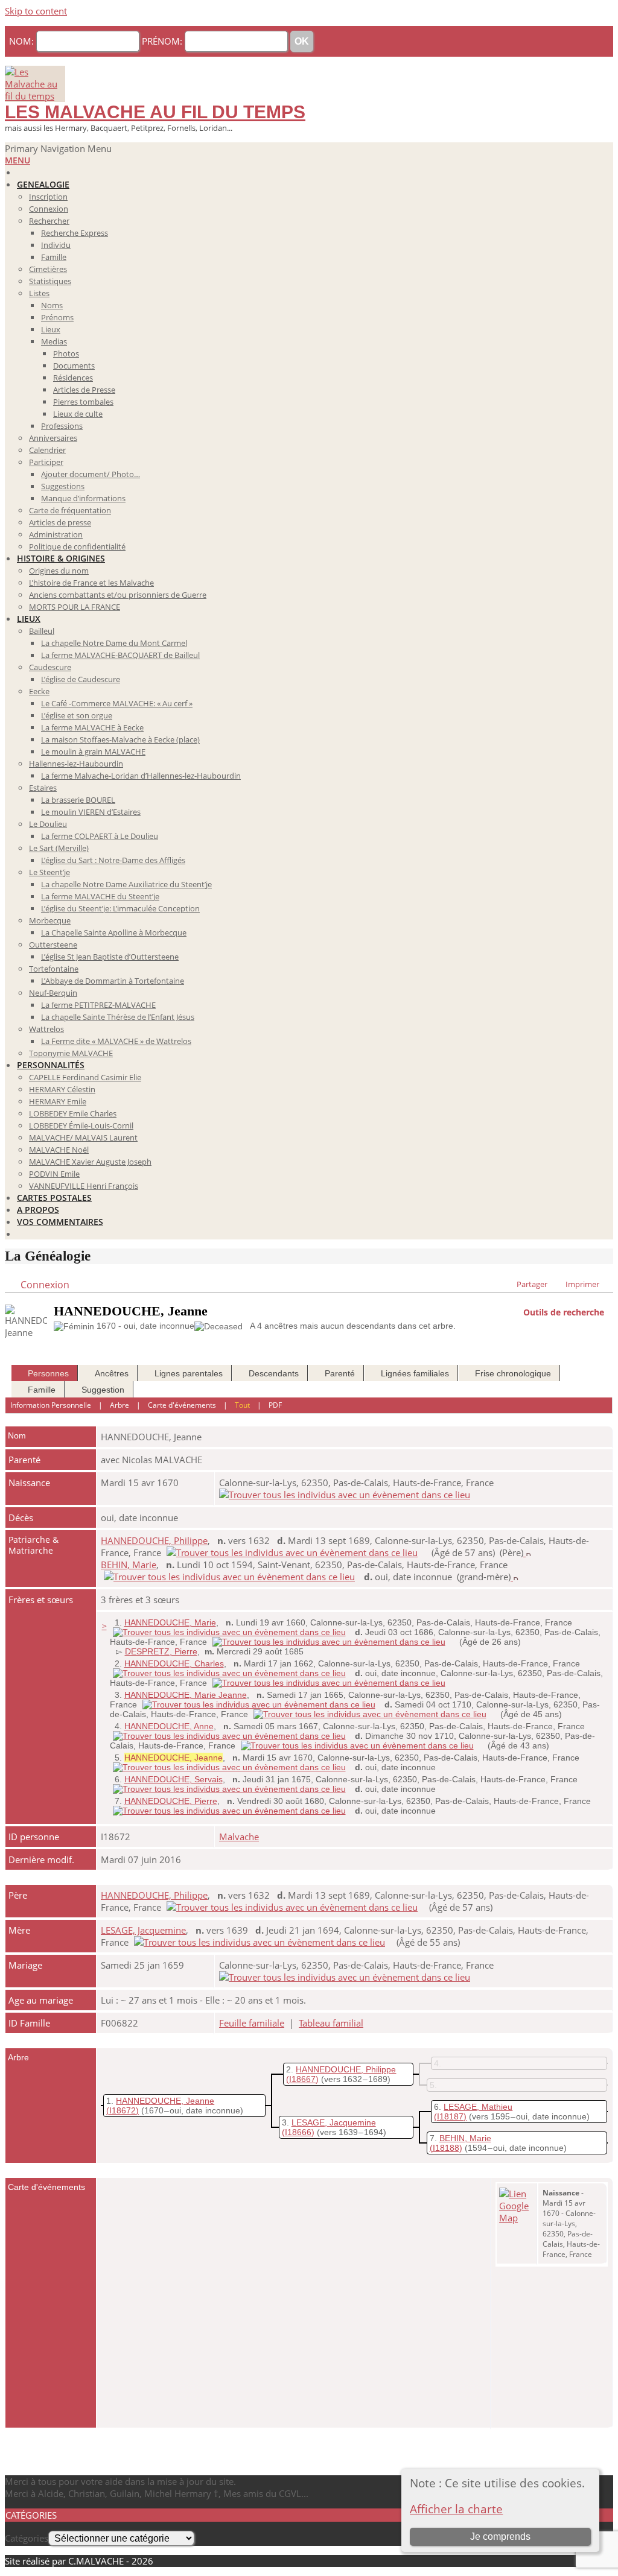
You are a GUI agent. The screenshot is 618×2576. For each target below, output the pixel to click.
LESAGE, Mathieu (478, 2107)
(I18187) (450, 2116)
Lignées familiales (415, 1373)
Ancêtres (112, 1373)
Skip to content (36, 11)
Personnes (48, 1373)
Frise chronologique (513, 1373)
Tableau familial (331, 2023)
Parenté (340, 1373)
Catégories (27, 2538)
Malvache (239, 1837)
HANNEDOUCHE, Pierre (171, 1801)
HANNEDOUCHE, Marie (170, 1622)
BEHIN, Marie (129, 1565)
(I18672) (123, 2110)
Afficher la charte (456, 2509)
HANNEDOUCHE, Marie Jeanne (186, 1695)
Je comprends (500, 2536)
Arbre (119, 1405)
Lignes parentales (189, 1373)
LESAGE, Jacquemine (143, 1930)
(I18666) (298, 2132)
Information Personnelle (51, 1405)
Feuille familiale (252, 2023)
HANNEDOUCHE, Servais (174, 1779)
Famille (42, 1390)
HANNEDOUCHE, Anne (169, 1726)
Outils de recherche (564, 1311)
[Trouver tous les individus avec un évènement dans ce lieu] (345, 1495)
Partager (532, 1284)
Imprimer (582, 1284)
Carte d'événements (182, 1405)
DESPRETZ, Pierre (161, 1651)
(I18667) (302, 2079)
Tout (242, 1405)
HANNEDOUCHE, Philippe (154, 1540)
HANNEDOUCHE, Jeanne (165, 2101)
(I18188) (446, 2148)
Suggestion (103, 1390)
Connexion (45, 1285)
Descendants (274, 1373)
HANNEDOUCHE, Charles (174, 1663)
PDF (275, 1405)
